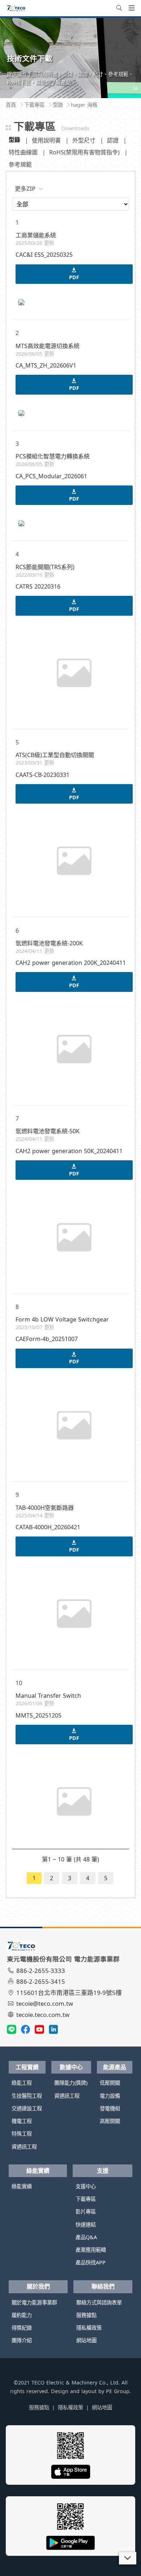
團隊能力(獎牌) (71, 2083)
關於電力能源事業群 (34, 2302)
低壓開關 (110, 2083)
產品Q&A (86, 2237)
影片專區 (86, 2212)
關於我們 (38, 2286)
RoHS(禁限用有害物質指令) (84, 152)
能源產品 (115, 2067)
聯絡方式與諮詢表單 (99, 2302)
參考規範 (20, 164)
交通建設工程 (27, 2108)
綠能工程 (22, 2083)
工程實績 (27, 2067)
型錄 (14, 140)
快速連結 (86, 2225)
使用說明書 (46, 140)
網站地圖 (86, 2340)
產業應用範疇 (91, 2250)
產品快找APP (91, 2262)
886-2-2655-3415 (41, 1981)
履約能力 (22, 2315)
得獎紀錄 (22, 2328)
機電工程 (22, 2121)
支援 (103, 2171)
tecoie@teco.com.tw (45, 2003)
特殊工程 (22, 2134)
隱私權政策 (89, 2328)
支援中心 (86, 2186)
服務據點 (86, 2315)
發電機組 (110, 2108)
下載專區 (86, 2199)
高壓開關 (110, 2121)
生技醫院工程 (27, 2096)
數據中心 (71, 2067)
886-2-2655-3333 (41, 1971)
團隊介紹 (22, 2340)
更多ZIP (25, 189)
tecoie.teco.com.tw (43, 2015)
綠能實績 (38, 2171)
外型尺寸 (84, 140)
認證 (113, 140)
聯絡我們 (103, 2286)
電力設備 (110, 2096)
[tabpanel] (70, 58)
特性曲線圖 (23, 152)
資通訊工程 (24, 2147)
